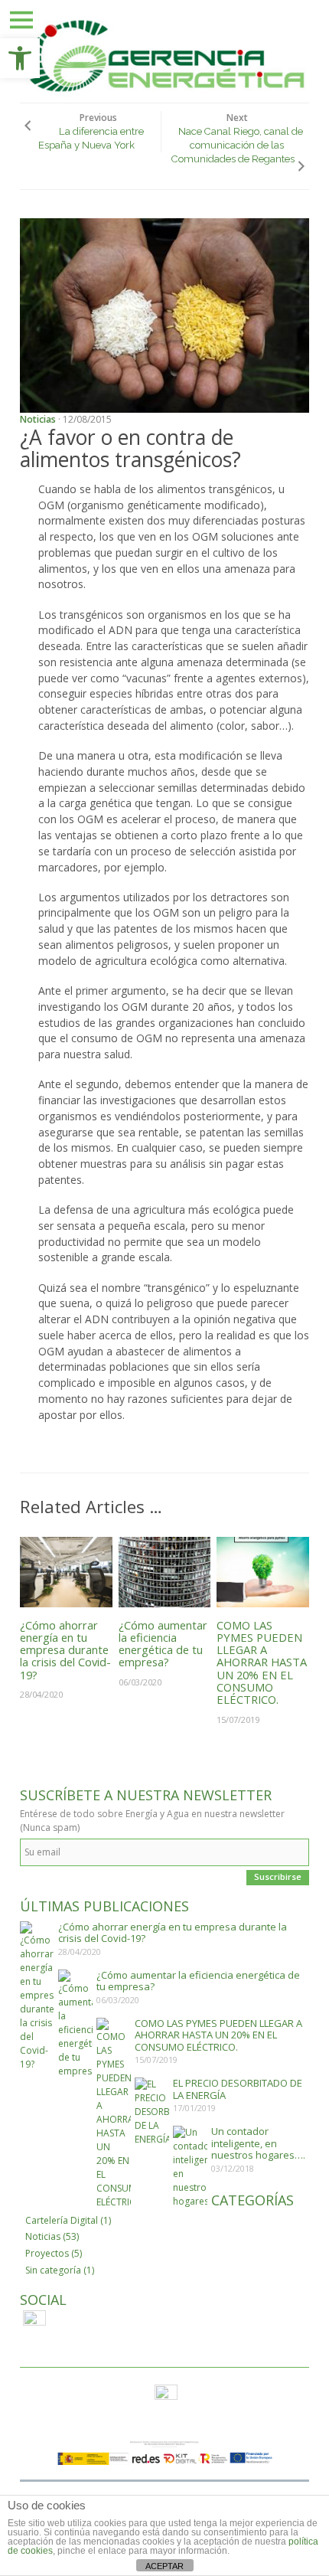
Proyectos (47, 2253)
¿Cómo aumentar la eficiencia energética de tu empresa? (163, 1644)
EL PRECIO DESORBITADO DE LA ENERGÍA (238, 2089)
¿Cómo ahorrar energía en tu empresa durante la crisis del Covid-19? (65, 1650)
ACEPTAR (164, 2566)
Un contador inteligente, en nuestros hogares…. (258, 2143)
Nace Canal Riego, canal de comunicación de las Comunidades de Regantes (237, 145)
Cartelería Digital (62, 2220)
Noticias (38, 419)
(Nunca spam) (50, 1827)
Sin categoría (53, 2270)
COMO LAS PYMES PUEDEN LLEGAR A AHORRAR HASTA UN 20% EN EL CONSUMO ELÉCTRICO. (262, 1662)
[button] (20, 58)
